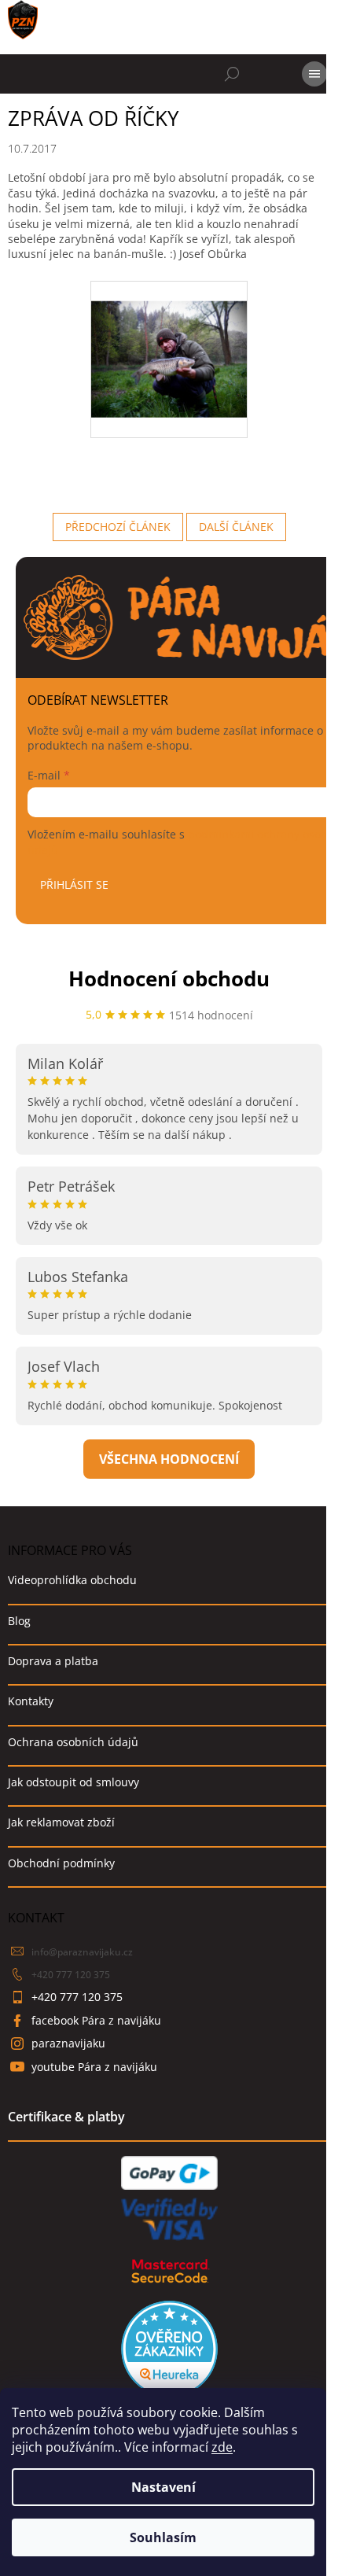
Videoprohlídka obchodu (72, 1580)
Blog (19, 1621)
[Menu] (314, 74)
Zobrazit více (169, 1459)
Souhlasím (163, 2537)
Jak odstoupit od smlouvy (73, 1782)
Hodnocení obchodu (169, 978)
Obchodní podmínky (61, 1863)
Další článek (236, 527)
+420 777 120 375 (71, 1975)
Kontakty (31, 1701)
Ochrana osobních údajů (73, 1742)
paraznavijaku (68, 2043)
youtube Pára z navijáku (94, 2067)
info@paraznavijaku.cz (82, 1952)
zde (222, 2447)
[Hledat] (232, 74)
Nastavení (163, 2487)
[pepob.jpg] (169, 339)
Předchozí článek (118, 527)
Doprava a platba (53, 1661)
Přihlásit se (74, 884)
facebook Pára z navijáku (96, 2020)
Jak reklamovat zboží (61, 1822)
